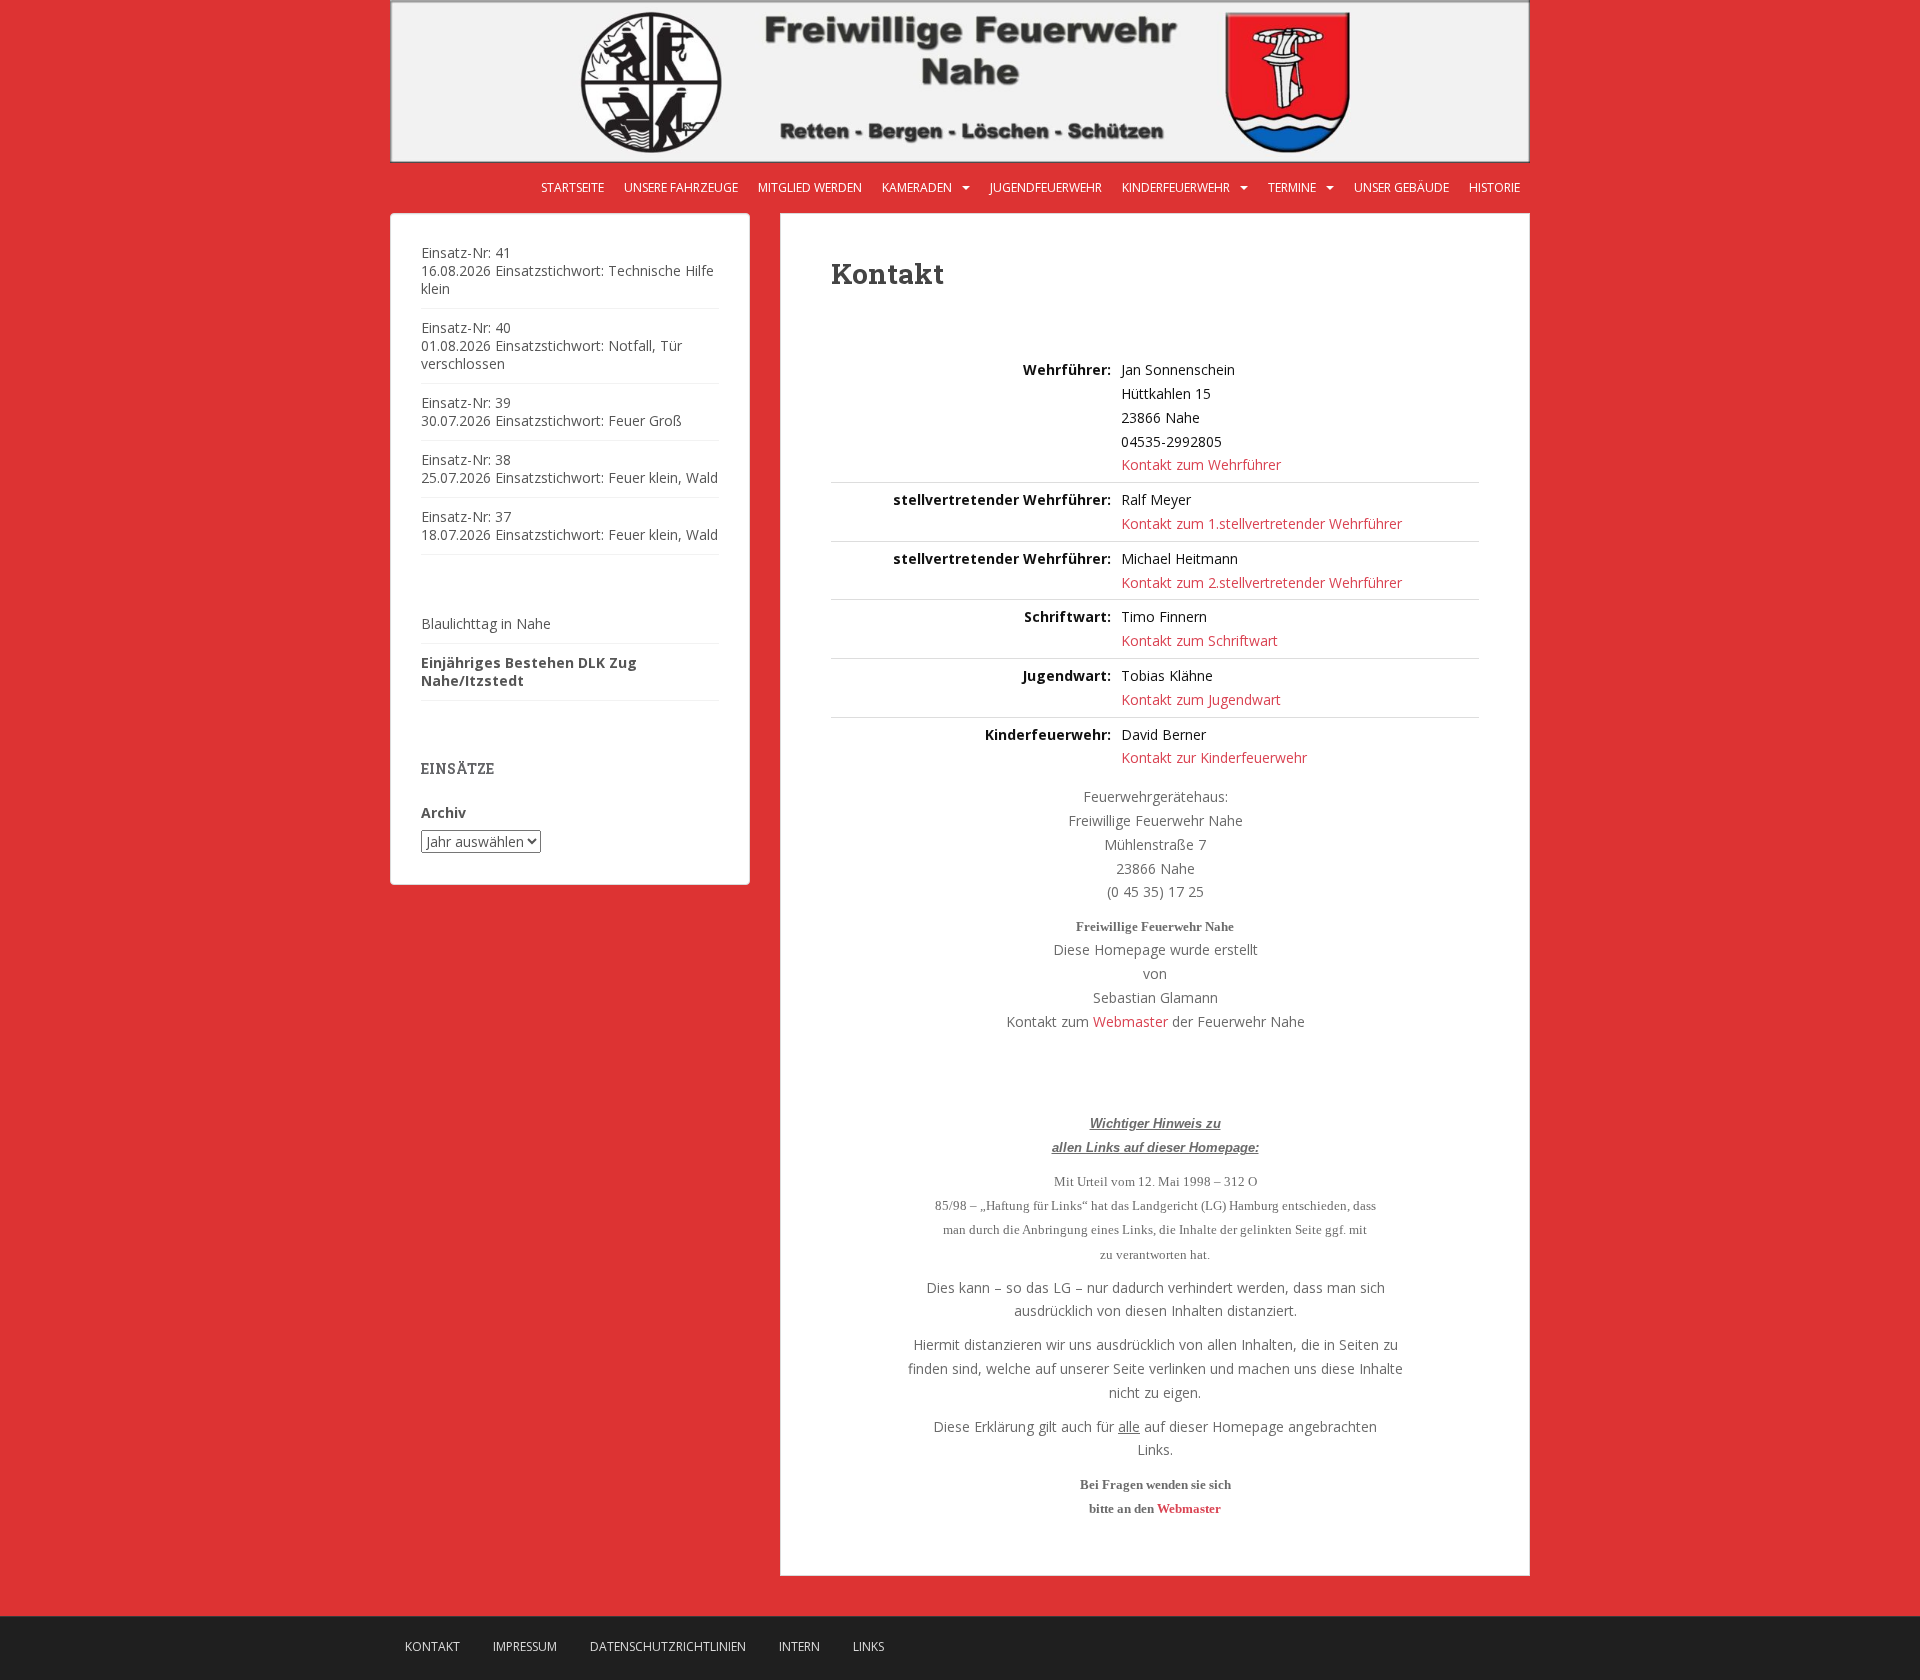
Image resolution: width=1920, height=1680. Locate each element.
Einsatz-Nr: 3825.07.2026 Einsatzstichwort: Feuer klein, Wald (569, 468)
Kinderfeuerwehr (1176, 187)
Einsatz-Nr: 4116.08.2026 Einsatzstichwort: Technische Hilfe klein (567, 270)
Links (868, 1646)
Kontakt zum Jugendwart (1201, 699)
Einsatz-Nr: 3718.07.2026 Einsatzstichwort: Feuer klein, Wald (569, 525)
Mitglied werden (810, 187)
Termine (1292, 187)
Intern (799, 1646)
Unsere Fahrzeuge (681, 187)
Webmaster (1130, 1021)
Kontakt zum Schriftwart (1199, 640)
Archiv (443, 812)
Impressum (525, 1646)
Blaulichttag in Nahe (486, 623)
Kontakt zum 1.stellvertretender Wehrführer (1261, 523)
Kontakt (432, 1646)
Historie (1494, 187)
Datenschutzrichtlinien (668, 1646)
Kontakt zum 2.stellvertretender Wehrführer (1261, 582)
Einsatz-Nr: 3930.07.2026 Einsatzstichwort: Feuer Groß (551, 411)
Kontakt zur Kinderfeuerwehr (1214, 757)
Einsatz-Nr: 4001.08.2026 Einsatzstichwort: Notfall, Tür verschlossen (551, 345)
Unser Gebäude (1401, 187)
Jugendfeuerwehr (1046, 187)
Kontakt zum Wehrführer (1201, 464)
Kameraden (917, 187)
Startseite (572, 187)
